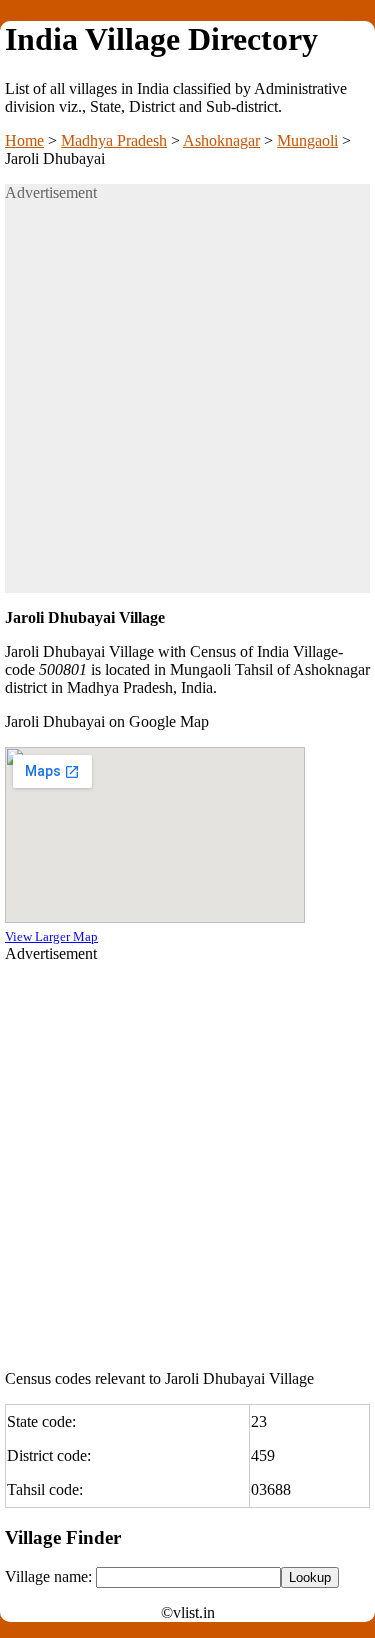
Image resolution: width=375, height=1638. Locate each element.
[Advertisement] (187, 405)
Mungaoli (307, 140)
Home (24, 140)
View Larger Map (51, 936)
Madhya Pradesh (114, 140)
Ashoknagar (221, 140)
